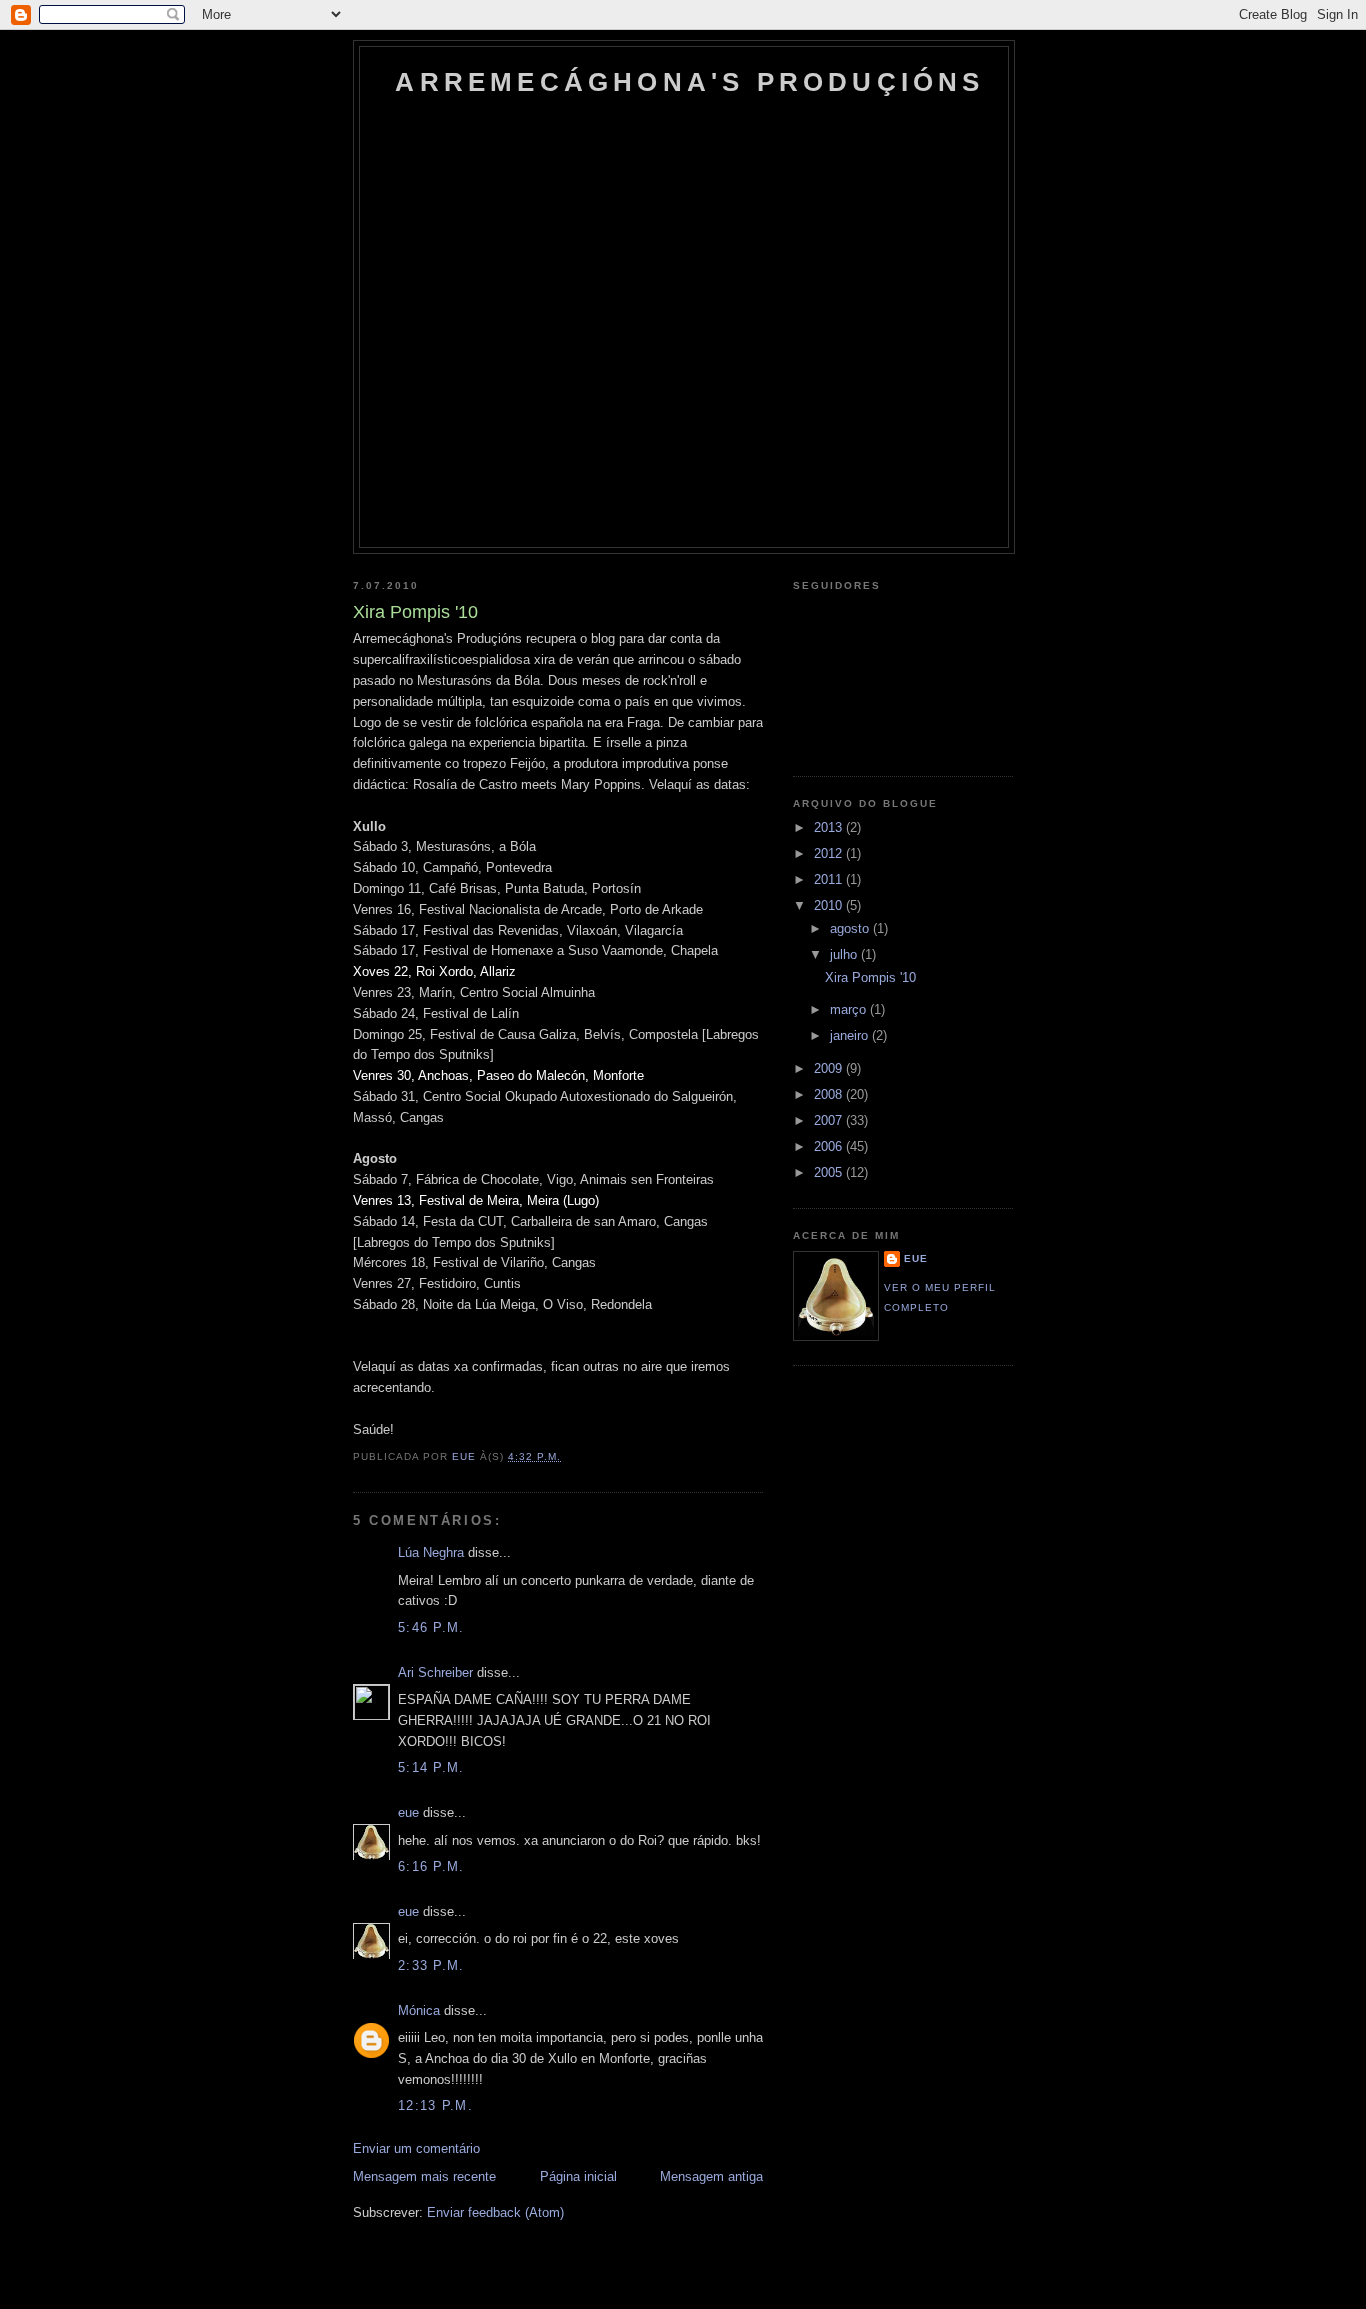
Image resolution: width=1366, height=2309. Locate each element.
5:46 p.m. (431, 1627)
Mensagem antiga (711, 2176)
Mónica (419, 2010)
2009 (830, 1068)
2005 (830, 1172)
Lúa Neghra (431, 1552)
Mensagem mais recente (424, 2176)
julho (845, 954)
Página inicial (578, 2176)
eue (408, 1812)
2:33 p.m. (431, 1965)
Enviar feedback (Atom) (495, 2212)
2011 (830, 879)
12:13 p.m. (435, 2105)
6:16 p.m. (431, 1866)
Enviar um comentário (416, 2148)
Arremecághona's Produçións (689, 82)
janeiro (851, 1035)
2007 (830, 1120)
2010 (830, 905)
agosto (851, 928)
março (850, 1009)
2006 (830, 1146)
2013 (830, 827)
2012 (830, 853)
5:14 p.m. (431, 1767)
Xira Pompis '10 (870, 977)
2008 (830, 1094)
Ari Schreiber (435, 1672)
